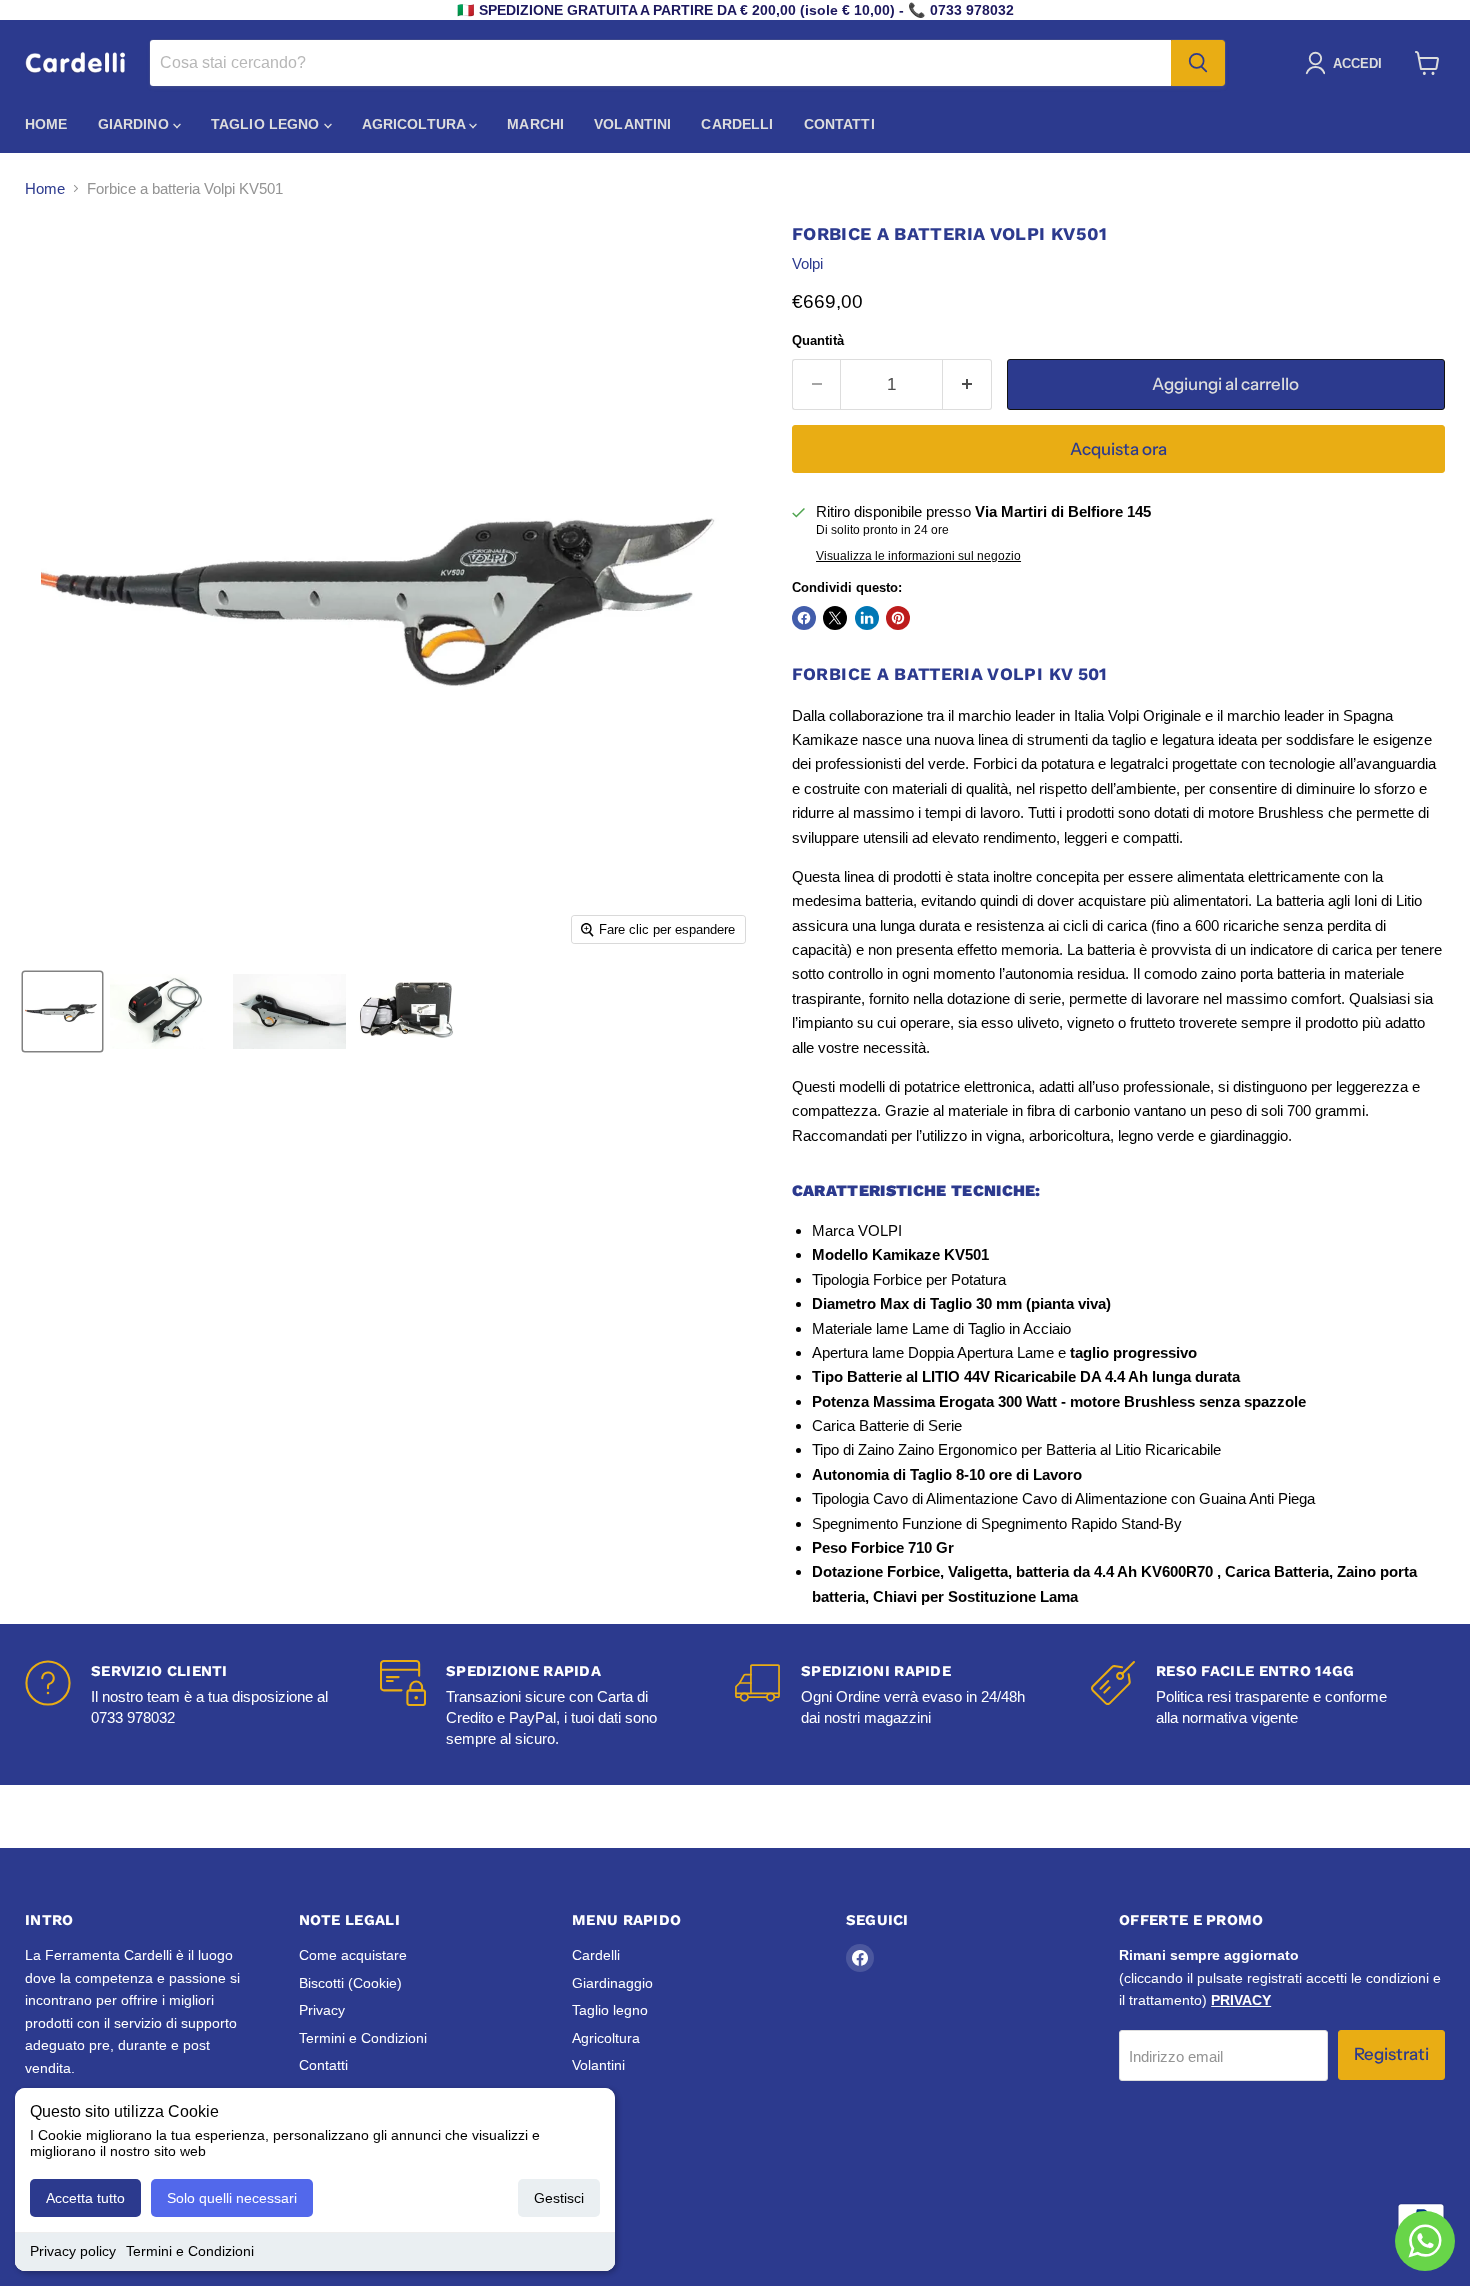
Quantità (818, 340)
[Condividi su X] (835, 618)
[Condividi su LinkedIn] (867, 618)
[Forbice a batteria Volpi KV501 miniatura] (62, 1011)
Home (46, 124)
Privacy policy (73, 2251)
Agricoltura (416, 124)
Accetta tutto (85, 2198)
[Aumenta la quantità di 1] (967, 384)
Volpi (807, 263)
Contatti (839, 124)
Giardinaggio (612, 1983)
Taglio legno (267, 124)
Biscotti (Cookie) (350, 1983)
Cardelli (737, 124)
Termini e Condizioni (190, 2251)
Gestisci (559, 2198)
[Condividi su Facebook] (804, 618)
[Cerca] (1198, 63)
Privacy (322, 2010)
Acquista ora (1118, 449)
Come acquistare (353, 1955)
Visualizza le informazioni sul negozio (918, 556)
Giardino (135, 124)
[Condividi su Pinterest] (898, 618)
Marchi (535, 124)
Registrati (1391, 2054)
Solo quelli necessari (232, 2198)
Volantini (632, 124)
